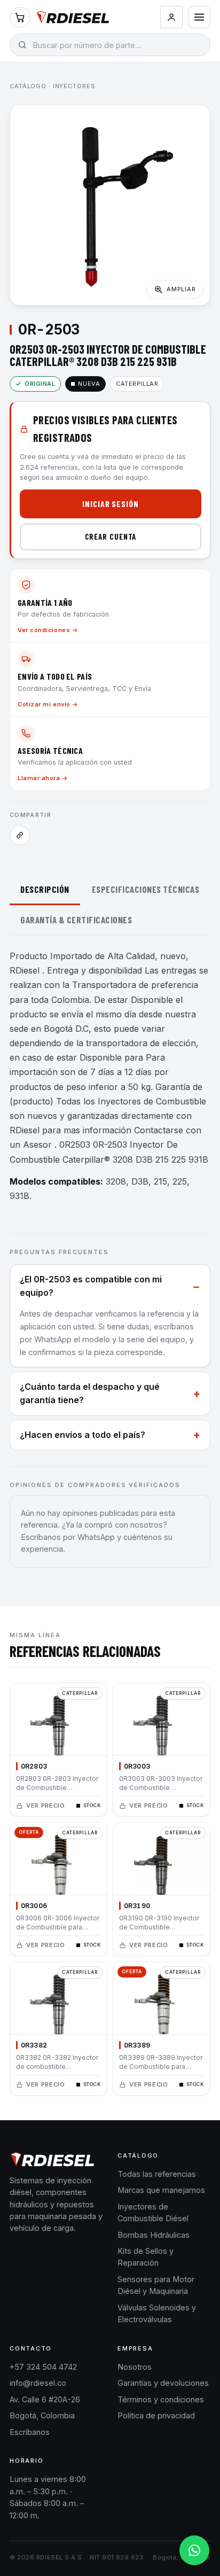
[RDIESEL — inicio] (73, 17)
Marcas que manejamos (161, 2190)
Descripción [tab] (45, 889)
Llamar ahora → (43, 778)
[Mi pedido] (20, 17)
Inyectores (74, 86)
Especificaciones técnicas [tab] (146, 889)
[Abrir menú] (199, 17)
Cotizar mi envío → (48, 704)
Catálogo (28, 86)
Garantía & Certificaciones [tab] (76, 920)
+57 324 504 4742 (43, 2367)
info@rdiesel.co (38, 2383)
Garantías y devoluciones (163, 2383)
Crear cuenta (111, 536)
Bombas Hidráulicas (154, 2235)
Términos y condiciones (161, 2399)
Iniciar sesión (111, 504)
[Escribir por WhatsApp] (194, 2550)
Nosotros (135, 2367)
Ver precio (46, 1805)
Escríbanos (30, 2432)
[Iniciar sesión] (171, 17)
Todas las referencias (157, 2174)
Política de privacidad (156, 2415)
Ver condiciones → (48, 630)
